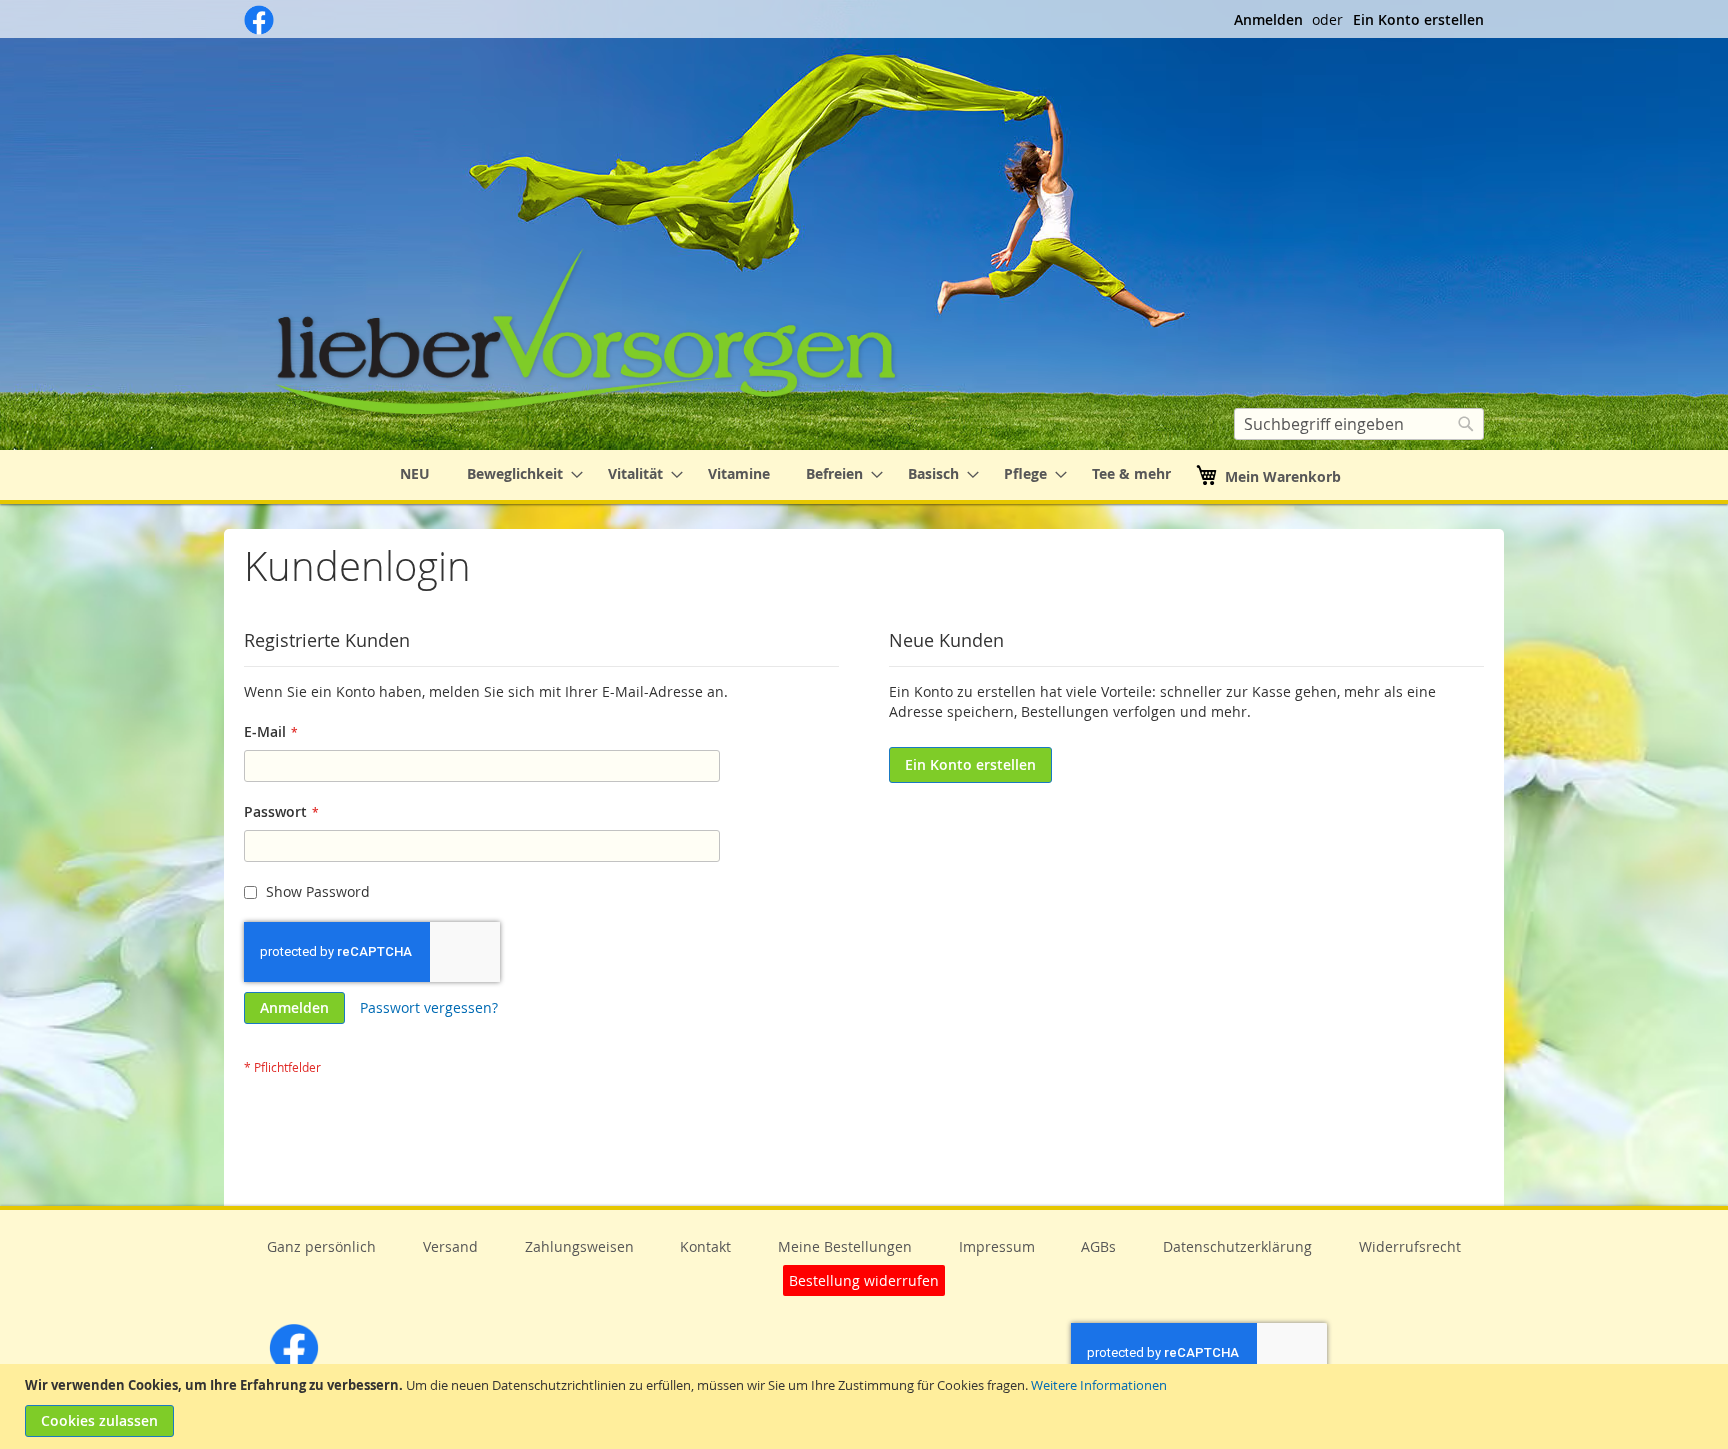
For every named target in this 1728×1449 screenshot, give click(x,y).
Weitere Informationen (1099, 1385)
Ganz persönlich (321, 1246)
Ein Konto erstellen (1418, 19)
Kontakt (705, 1246)
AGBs (1098, 1246)
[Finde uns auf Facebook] (259, 29)
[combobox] (1359, 424)
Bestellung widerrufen (864, 1280)
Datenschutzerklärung (1237, 1246)
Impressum (997, 1246)
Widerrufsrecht (1410, 1246)
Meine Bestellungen (845, 1246)
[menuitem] (415, 475)
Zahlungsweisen (579, 1246)
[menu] (864, 475)
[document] (866, 1406)
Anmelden (1268, 19)
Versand (450, 1246)
